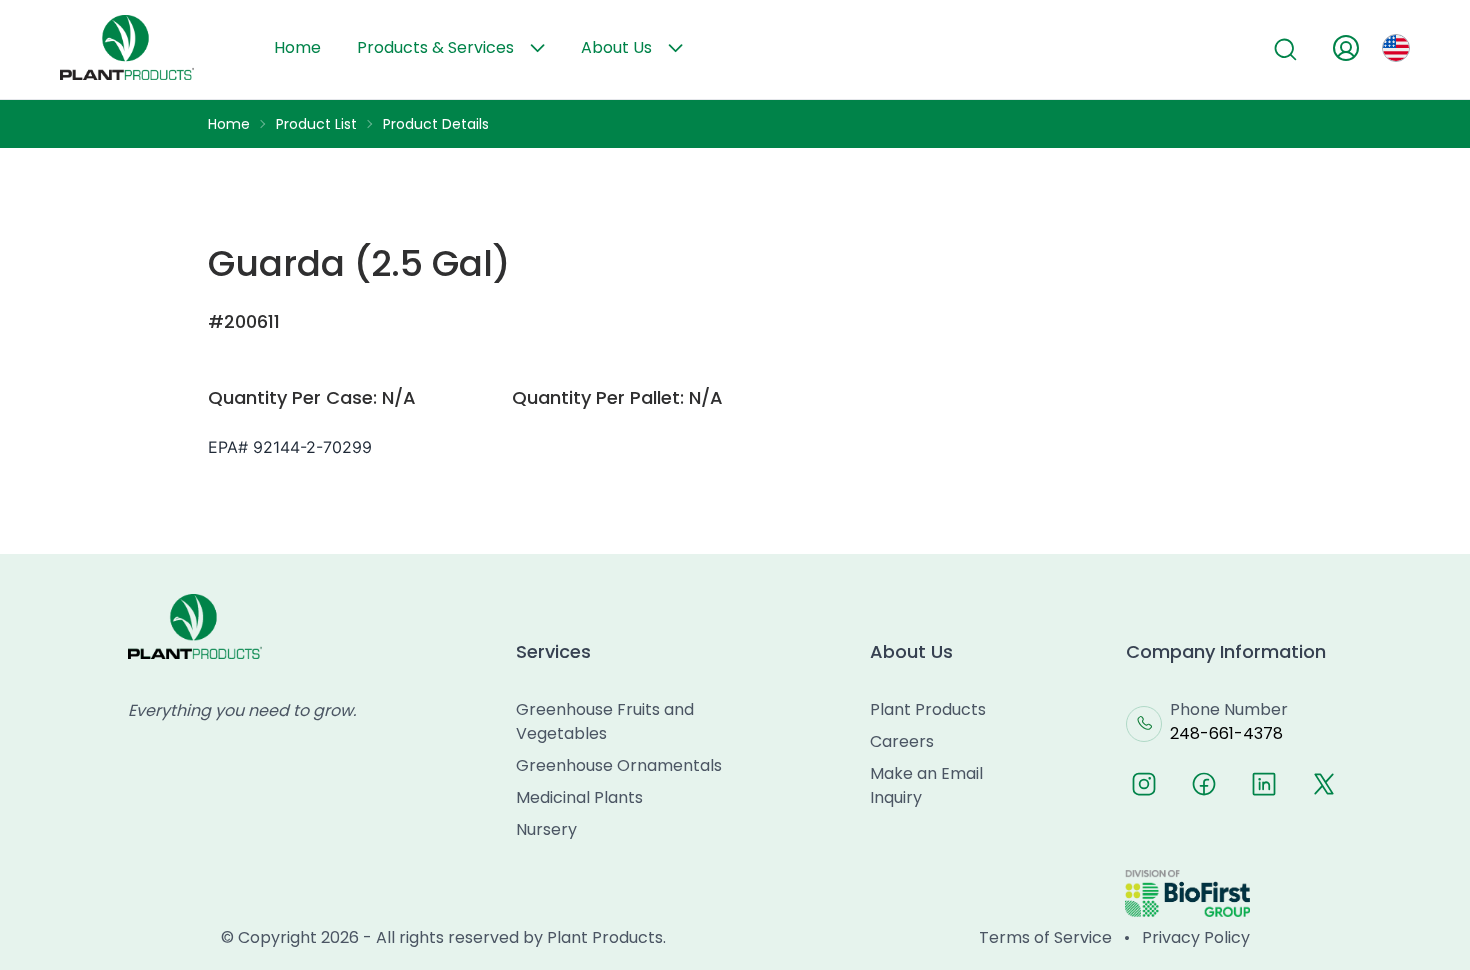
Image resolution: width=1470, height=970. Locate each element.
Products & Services (435, 47)
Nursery (546, 829)
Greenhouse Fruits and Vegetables (605, 721)
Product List (316, 124)
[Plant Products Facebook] (1204, 784)
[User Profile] (1346, 48)
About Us (616, 47)
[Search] (1286, 50)
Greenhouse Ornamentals (619, 765)
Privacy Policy (1196, 937)
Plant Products (928, 709)
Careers (902, 741)
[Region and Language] (1396, 48)
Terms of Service (1045, 937)
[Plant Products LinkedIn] (1264, 784)
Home (297, 47)
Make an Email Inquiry (926, 785)
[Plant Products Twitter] (1324, 784)
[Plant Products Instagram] (1144, 784)
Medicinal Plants (579, 797)
